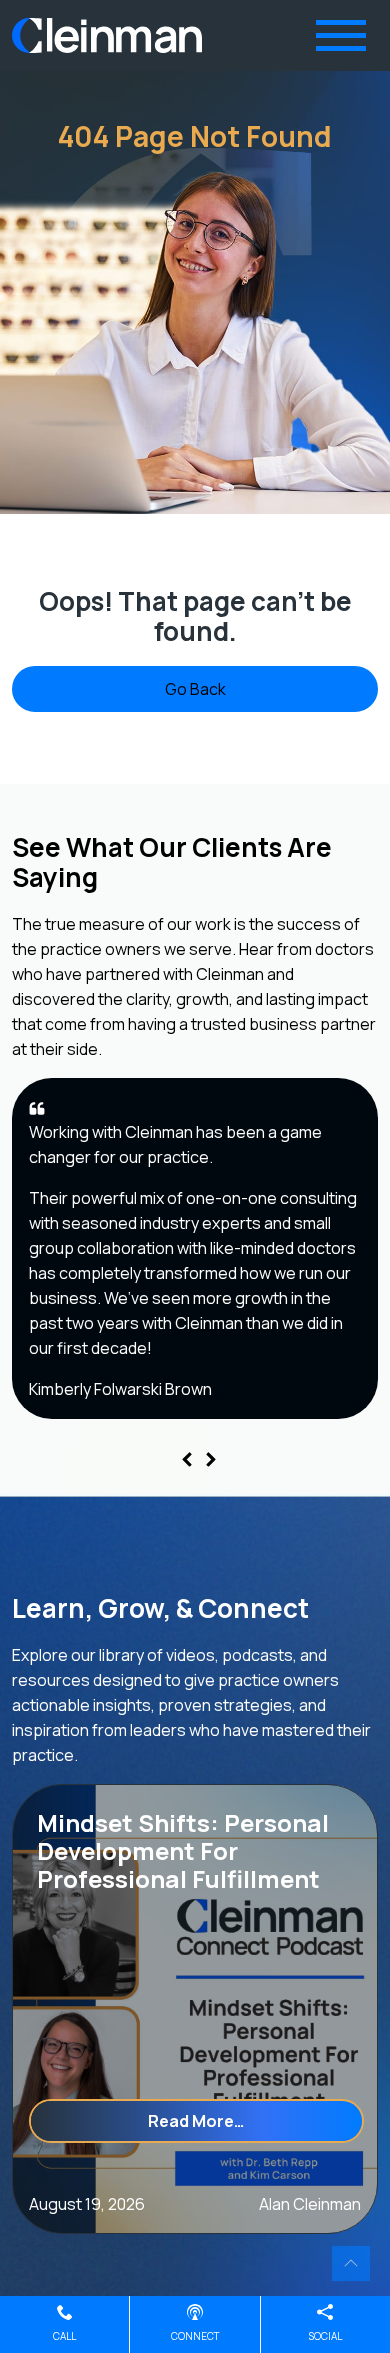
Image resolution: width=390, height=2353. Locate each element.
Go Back (195, 689)
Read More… (255, 2120)
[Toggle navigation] (341, 35)
